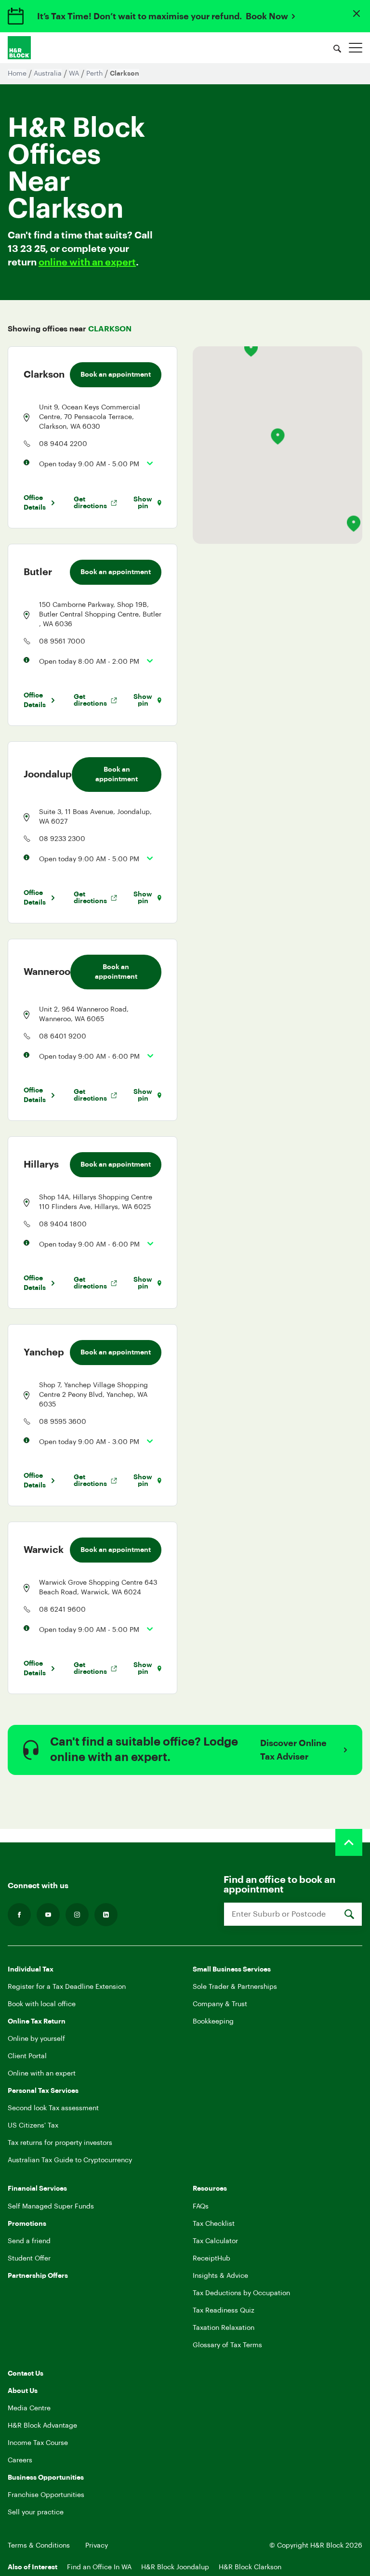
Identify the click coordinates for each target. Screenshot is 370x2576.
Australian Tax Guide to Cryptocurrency (70, 2160)
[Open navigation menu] (356, 48)
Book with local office (42, 2004)
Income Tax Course (38, 2443)
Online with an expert (42, 2074)
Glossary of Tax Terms (227, 2345)
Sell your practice (36, 2512)
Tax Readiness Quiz (224, 2311)
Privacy (97, 2546)
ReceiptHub (211, 2259)
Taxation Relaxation (224, 2328)
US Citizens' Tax (33, 2126)
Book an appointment (116, 375)
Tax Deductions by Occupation (241, 2293)
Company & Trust (220, 2004)
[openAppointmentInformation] (146, 463)
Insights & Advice (220, 2276)
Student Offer (29, 2259)
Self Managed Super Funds (51, 2207)
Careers (20, 2460)
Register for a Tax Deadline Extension (67, 1987)
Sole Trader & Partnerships (235, 1987)
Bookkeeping (213, 2022)
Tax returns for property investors (60, 2143)
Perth (94, 74)
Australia (48, 74)
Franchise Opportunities (46, 2495)
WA (74, 74)
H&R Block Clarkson (250, 2567)
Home (17, 74)
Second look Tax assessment (53, 2108)
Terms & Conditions (39, 2546)
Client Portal (27, 2056)
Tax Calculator (215, 2241)
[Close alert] (357, 13)
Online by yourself (36, 2039)
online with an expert (87, 263)
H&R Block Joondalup (175, 2567)
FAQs (201, 2207)
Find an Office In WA (99, 2567)
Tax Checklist (214, 2224)
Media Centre (29, 2408)
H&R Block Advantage (42, 2426)
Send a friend (29, 2241)
